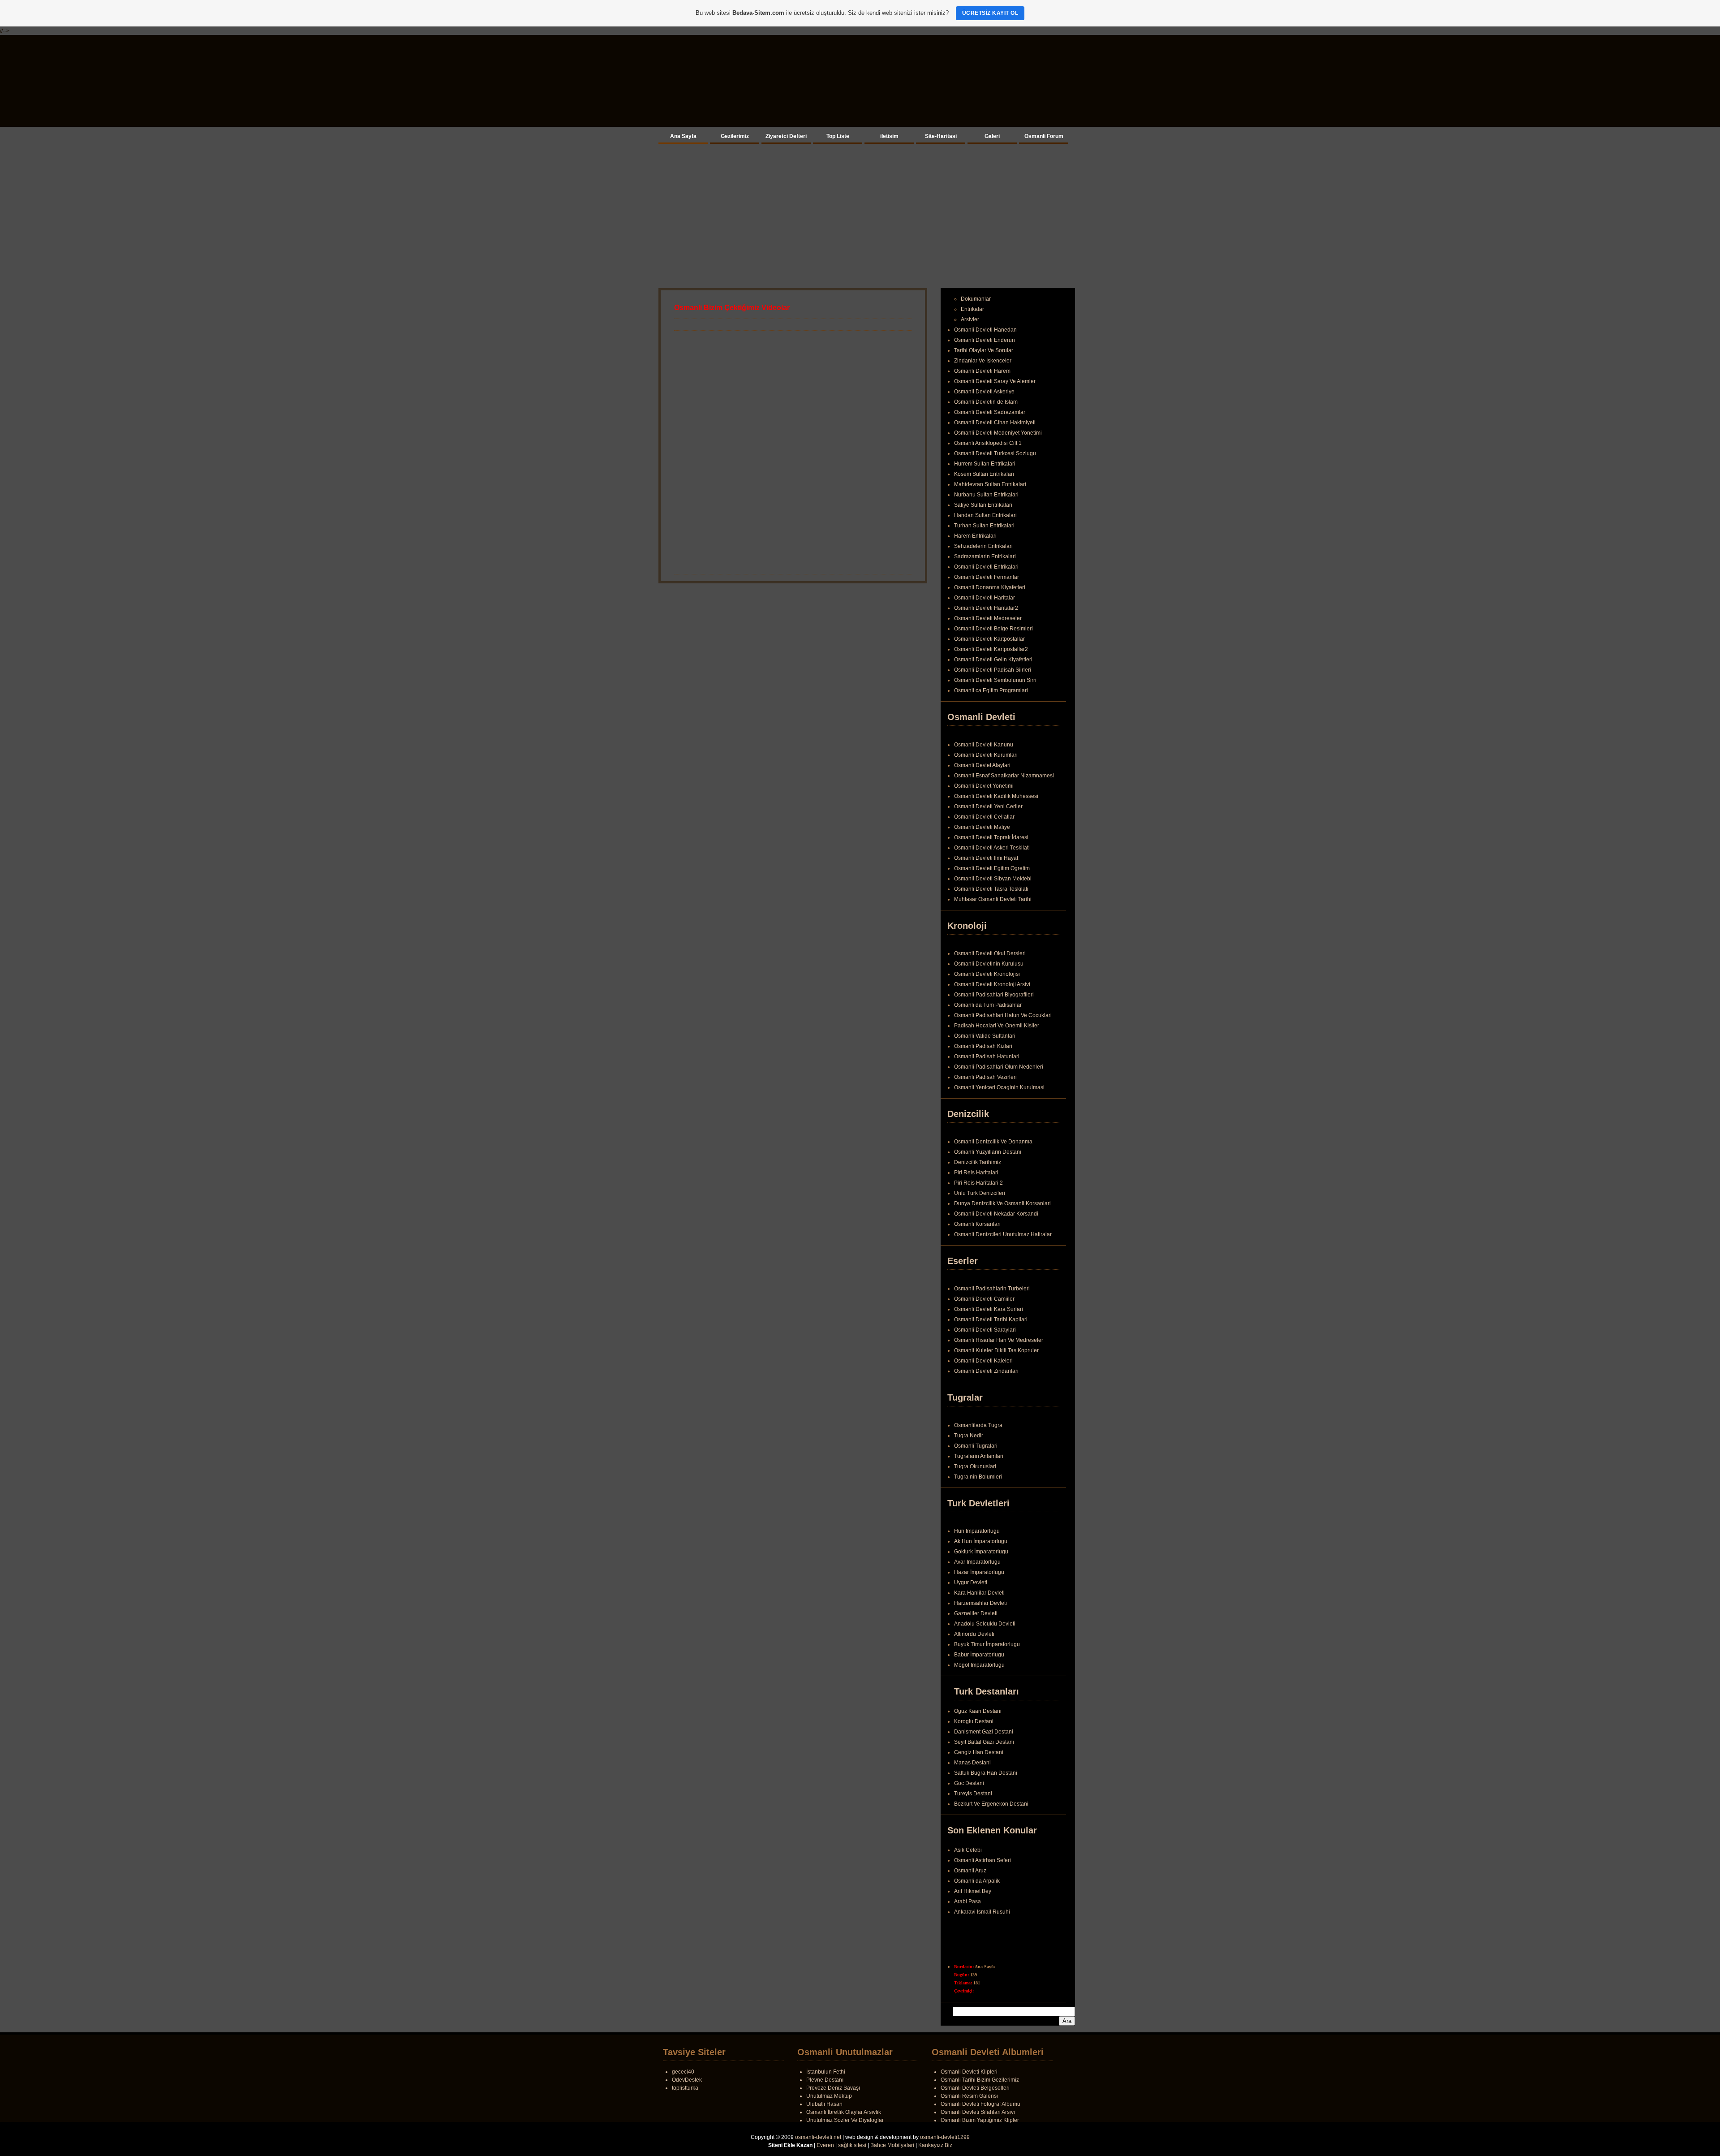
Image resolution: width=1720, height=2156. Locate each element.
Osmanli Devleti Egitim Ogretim (992, 868)
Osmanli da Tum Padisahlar (988, 1005)
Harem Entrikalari (975, 536)
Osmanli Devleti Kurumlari (986, 755)
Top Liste (838, 136)
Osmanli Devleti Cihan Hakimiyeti (995, 423)
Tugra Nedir (969, 1436)
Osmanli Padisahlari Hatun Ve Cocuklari (1003, 1015)
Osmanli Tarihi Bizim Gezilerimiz (980, 2080)
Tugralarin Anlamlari (979, 1456)
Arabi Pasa (967, 1912)
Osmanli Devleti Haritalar (985, 598)
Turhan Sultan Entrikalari (984, 526)
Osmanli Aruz (970, 1881)
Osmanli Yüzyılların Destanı (988, 1152)
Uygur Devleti (971, 1583)
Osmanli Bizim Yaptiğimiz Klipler (980, 2120)
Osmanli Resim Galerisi (969, 2096)
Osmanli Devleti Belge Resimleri (993, 629)
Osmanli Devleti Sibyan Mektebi (993, 879)
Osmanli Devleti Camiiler (984, 1299)
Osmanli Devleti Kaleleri (983, 1361)
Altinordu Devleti (974, 1634)
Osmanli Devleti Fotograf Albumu (980, 2104)
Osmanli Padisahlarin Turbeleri (992, 1289)
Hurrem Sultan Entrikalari (985, 464)
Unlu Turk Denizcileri (980, 1193)
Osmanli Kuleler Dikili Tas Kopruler (996, 1350)
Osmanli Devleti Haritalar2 (986, 608)
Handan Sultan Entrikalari (985, 515)
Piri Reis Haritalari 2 (978, 1183)
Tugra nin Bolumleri (978, 1477)
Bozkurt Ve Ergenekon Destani (991, 1804)
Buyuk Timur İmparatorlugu (987, 1644)
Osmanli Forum (1044, 136)
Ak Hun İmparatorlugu (981, 1541)
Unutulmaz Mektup (829, 2096)
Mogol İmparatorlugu (979, 1665)
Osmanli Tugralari (976, 1446)
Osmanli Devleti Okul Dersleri (990, 953)
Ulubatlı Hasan (824, 2104)
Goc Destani (969, 1783)
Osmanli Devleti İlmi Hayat (986, 858)
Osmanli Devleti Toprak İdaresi (991, 837)
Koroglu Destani (974, 1721)
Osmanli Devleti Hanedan (985, 330)
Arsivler (970, 319)
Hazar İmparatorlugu (979, 1572)
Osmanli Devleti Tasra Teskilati (991, 889)
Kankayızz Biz (935, 2145)
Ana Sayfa (683, 136)
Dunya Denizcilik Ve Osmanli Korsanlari (1002, 1203)
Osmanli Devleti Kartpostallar (989, 639)
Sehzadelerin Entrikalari (983, 546)
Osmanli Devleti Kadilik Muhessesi (996, 796)
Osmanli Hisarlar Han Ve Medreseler (999, 1340)
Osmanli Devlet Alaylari (982, 765)
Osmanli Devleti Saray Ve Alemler (995, 381)
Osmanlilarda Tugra (978, 1425)
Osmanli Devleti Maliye (982, 827)
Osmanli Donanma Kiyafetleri (990, 587)
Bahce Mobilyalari (892, 2145)
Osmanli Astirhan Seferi (983, 1871)
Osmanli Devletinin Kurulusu (989, 964)
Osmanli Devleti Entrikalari (986, 567)
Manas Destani (972, 1763)
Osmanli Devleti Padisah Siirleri (993, 670)
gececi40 (683, 2072)
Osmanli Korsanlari (977, 1224)
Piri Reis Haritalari (976, 1173)
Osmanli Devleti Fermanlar (987, 577)
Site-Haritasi (941, 136)
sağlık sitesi (852, 2145)
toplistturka (685, 2088)
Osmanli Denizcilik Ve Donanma (993, 1142)
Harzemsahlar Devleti (980, 1603)
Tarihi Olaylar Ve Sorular (984, 350)
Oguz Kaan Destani (978, 1711)
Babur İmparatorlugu (979, 1655)
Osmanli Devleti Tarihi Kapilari (991, 1319)
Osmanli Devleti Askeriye (984, 392)
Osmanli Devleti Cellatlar (984, 817)
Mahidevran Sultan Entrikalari (990, 484)
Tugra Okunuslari (975, 1466)
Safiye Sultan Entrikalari (983, 505)
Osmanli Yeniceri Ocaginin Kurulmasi (999, 1087)
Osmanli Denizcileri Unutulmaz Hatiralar (1003, 1234)
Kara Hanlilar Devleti (979, 1593)
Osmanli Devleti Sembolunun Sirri (995, 680)
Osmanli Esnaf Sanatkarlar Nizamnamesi (1004, 776)
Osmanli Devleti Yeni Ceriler (988, 806)
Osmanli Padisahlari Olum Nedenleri (999, 1067)
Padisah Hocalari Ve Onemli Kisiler (997, 1026)
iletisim (889, 136)
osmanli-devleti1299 (945, 2137)
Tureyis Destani (973, 1794)
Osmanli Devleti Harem (982, 371)
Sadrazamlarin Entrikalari (985, 556)
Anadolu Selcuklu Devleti (985, 1624)
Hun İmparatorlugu (977, 1531)
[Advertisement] (860, 214)
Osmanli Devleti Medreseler (988, 618)
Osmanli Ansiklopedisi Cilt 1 (988, 443)
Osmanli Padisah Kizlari (983, 1046)
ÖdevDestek (687, 2080)
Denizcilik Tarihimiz (978, 1162)
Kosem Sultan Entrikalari (984, 474)
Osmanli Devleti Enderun (985, 340)
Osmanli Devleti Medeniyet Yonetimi (998, 433)
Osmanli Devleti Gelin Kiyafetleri (993, 660)
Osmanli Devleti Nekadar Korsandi (996, 1214)
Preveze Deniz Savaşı (833, 2088)
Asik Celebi (968, 1861)
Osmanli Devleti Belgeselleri (975, 2088)
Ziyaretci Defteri (786, 136)
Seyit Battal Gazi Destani (984, 1742)
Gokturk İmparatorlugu (981, 1552)
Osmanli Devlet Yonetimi (984, 786)
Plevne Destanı (825, 2080)
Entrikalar (972, 309)
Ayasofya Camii (973, 1850)
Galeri (992, 136)
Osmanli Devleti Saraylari (985, 1330)
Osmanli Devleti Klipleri (969, 2072)
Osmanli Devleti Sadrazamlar (990, 412)
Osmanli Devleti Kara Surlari (989, 1309)
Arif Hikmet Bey (973, 1902)
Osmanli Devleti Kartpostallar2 (991, 649)
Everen (825, 2145)
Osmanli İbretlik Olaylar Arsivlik (844, 2112)
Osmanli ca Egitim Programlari (991, 690)
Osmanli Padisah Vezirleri (985, 1077)
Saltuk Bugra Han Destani (986, 1773)
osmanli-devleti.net (818, 2137)
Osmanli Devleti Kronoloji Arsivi (992, 984)
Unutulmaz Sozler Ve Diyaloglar (845, 2120)
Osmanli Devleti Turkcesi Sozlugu (995, 453)
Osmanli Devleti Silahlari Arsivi (978, 2112)
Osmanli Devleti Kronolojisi (987, 974)
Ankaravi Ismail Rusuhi (982, 1923)
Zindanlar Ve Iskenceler (983, 361)
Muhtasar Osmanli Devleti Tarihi (993, 899)
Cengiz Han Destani (979, 1752)
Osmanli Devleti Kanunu (984, 745)
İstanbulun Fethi (826, 2072)
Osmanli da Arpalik (977, 1892)
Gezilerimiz (735, 136)
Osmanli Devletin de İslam (986, 402)
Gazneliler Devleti (976, 1613)
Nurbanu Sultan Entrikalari (986, 495)
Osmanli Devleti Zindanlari (986, 1371)
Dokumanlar (976, 299)
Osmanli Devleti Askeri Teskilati (992, 848)
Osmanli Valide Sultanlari (985, 1036)
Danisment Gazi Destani (984, 1732)
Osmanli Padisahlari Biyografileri (994, 995)
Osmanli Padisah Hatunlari (987, 1056)
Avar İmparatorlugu (977, 1562)
